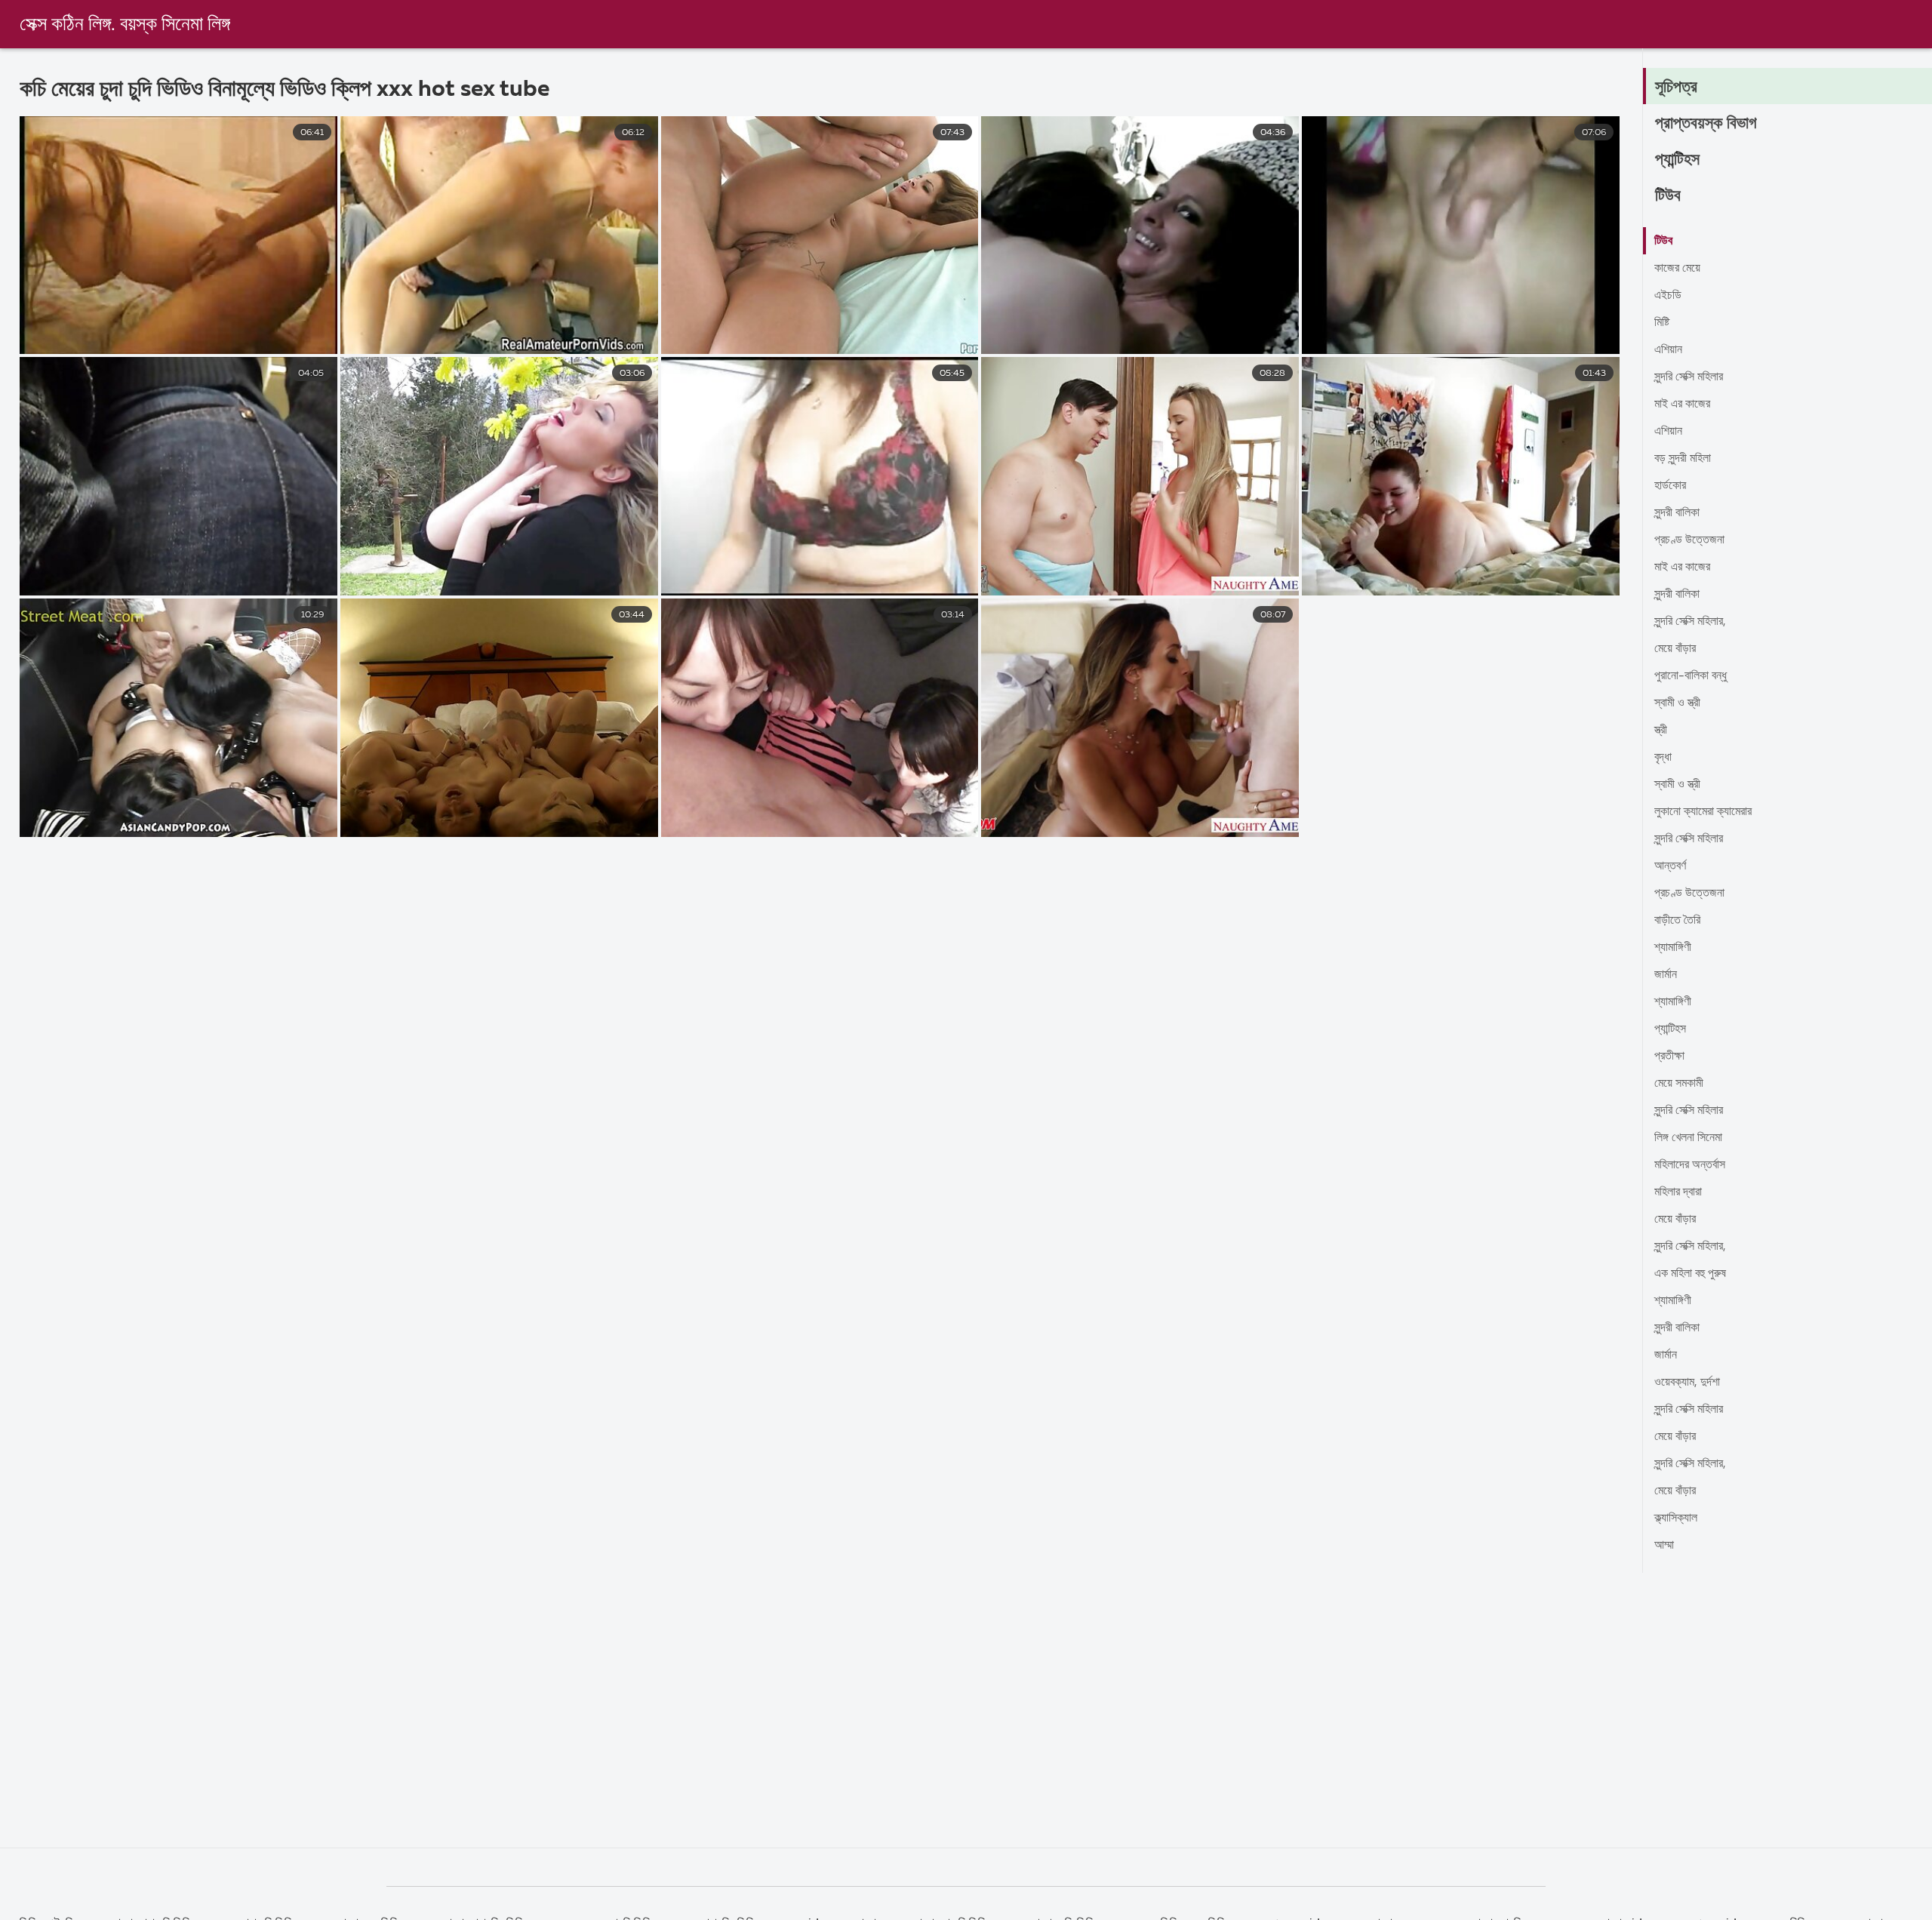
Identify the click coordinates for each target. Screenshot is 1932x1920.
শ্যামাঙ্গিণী (1673, 948)
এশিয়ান (1668, 350)
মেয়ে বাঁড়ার (1675, 649)
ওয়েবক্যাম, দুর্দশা (1687, 1383)
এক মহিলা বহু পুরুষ (1690, 1274)
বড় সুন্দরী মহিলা (1683, 459)
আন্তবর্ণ (1670, 866)
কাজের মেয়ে (1677, 269)
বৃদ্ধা (1663, 758)
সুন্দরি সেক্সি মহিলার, (1690, 622)
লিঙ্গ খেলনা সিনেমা (1688, 1138)
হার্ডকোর (1670, 486)
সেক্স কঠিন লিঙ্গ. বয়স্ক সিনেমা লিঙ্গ (125, 25)
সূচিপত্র (1676, 88)
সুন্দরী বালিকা (1677, 513)
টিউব (1668, 196)
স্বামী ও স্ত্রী (1677, 703)
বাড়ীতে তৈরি (1677, 921)
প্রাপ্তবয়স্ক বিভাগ (1706, 124)
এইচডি (1668, 296)
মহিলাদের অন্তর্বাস (1690, 1165)
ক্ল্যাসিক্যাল (1676, 1518)
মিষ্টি (1662, 323)
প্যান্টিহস (1677, 160)
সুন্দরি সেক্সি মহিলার (1689, 377)
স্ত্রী (1661, 731)
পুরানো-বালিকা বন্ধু (1690, 676)
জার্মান (1666, 975)
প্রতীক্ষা (1669, 1057)
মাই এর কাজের (1682, 405)
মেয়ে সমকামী (1679, 1084)
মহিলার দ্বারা (1678, 1192)
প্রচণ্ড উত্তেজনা (1689, 540)
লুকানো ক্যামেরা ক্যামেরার (1703, 812)
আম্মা (1664, 1546)
